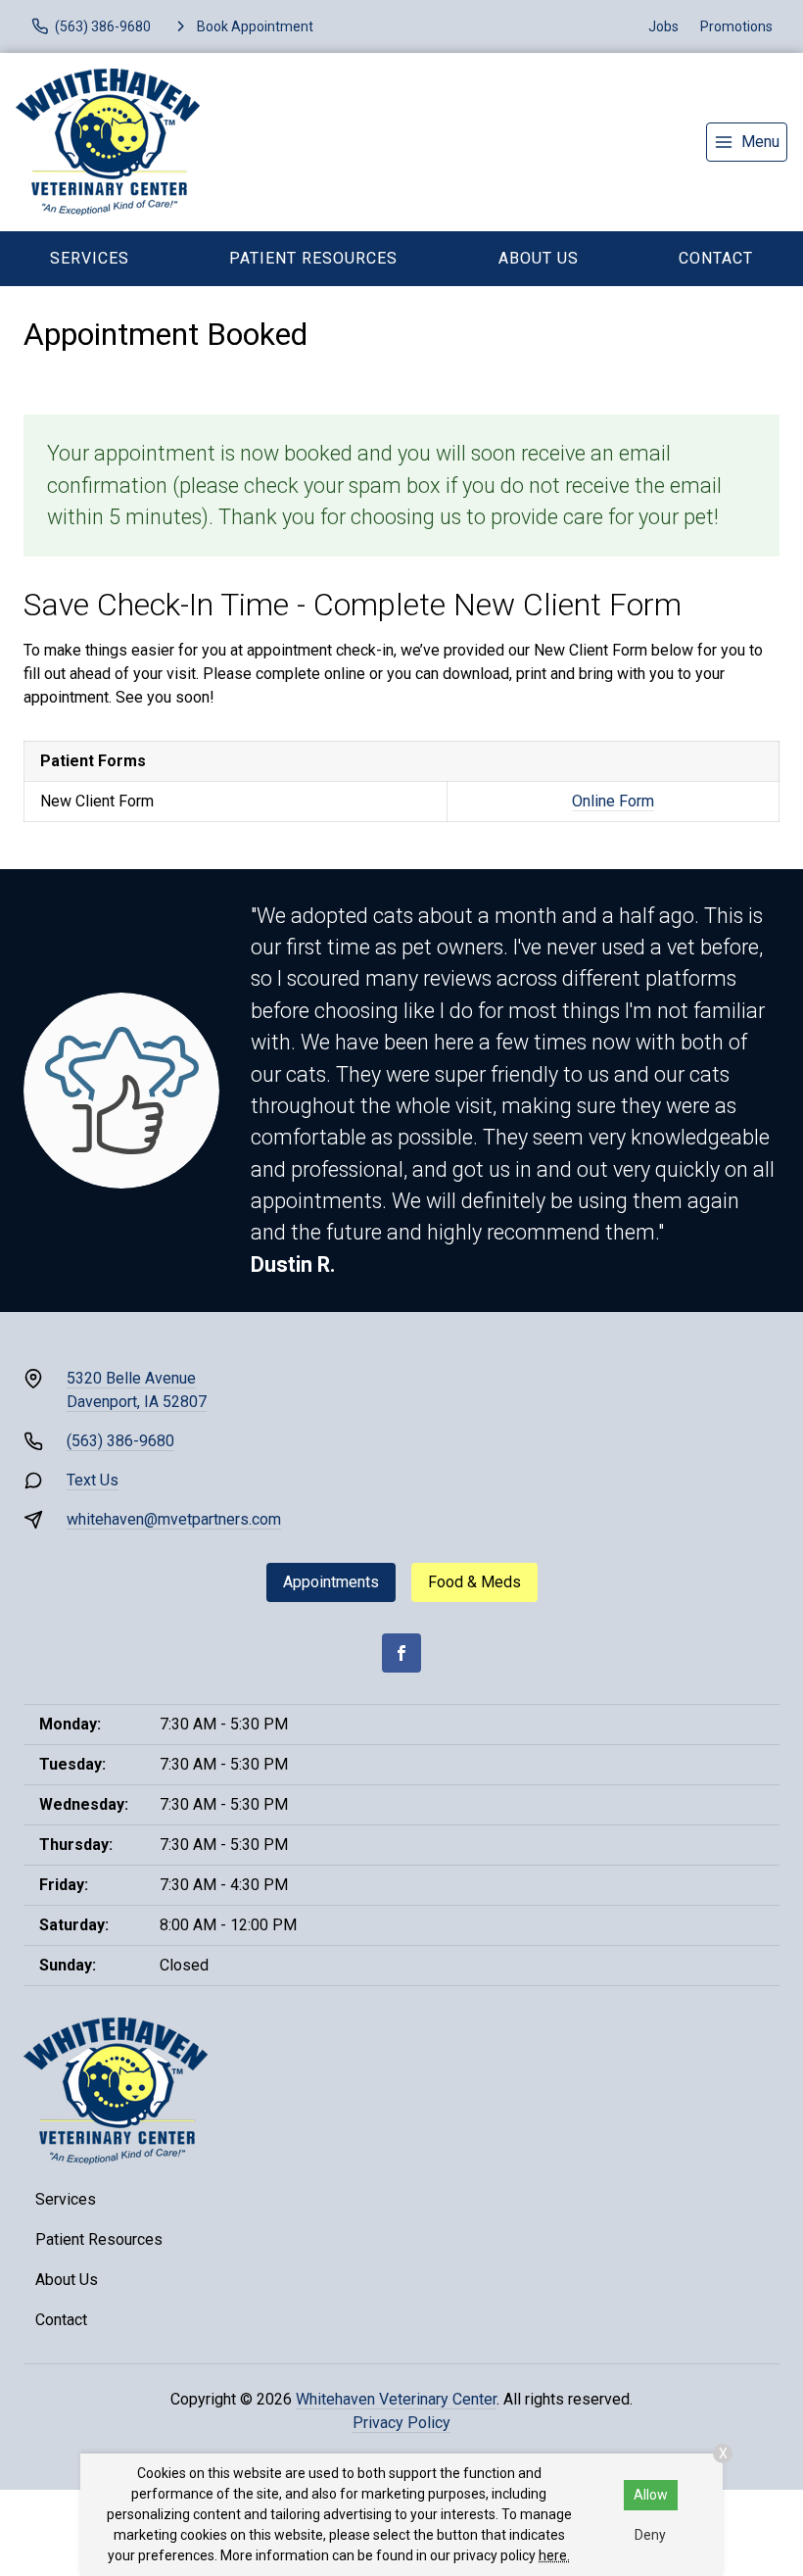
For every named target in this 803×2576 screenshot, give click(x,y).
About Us (539, 258)
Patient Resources (313, 258)
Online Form (613, 801)
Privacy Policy (401, 2423)
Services (90, 258)
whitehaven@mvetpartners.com (174, 1519)
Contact (61, 2320)
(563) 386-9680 (120, 1441)
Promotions (736, 26)
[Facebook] (401, 1653)
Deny (650, 2535)
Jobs (663, 26)
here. (554, 2555)
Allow (651, 2495)
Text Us (93, 1480)
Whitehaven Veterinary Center (396, 2399)
